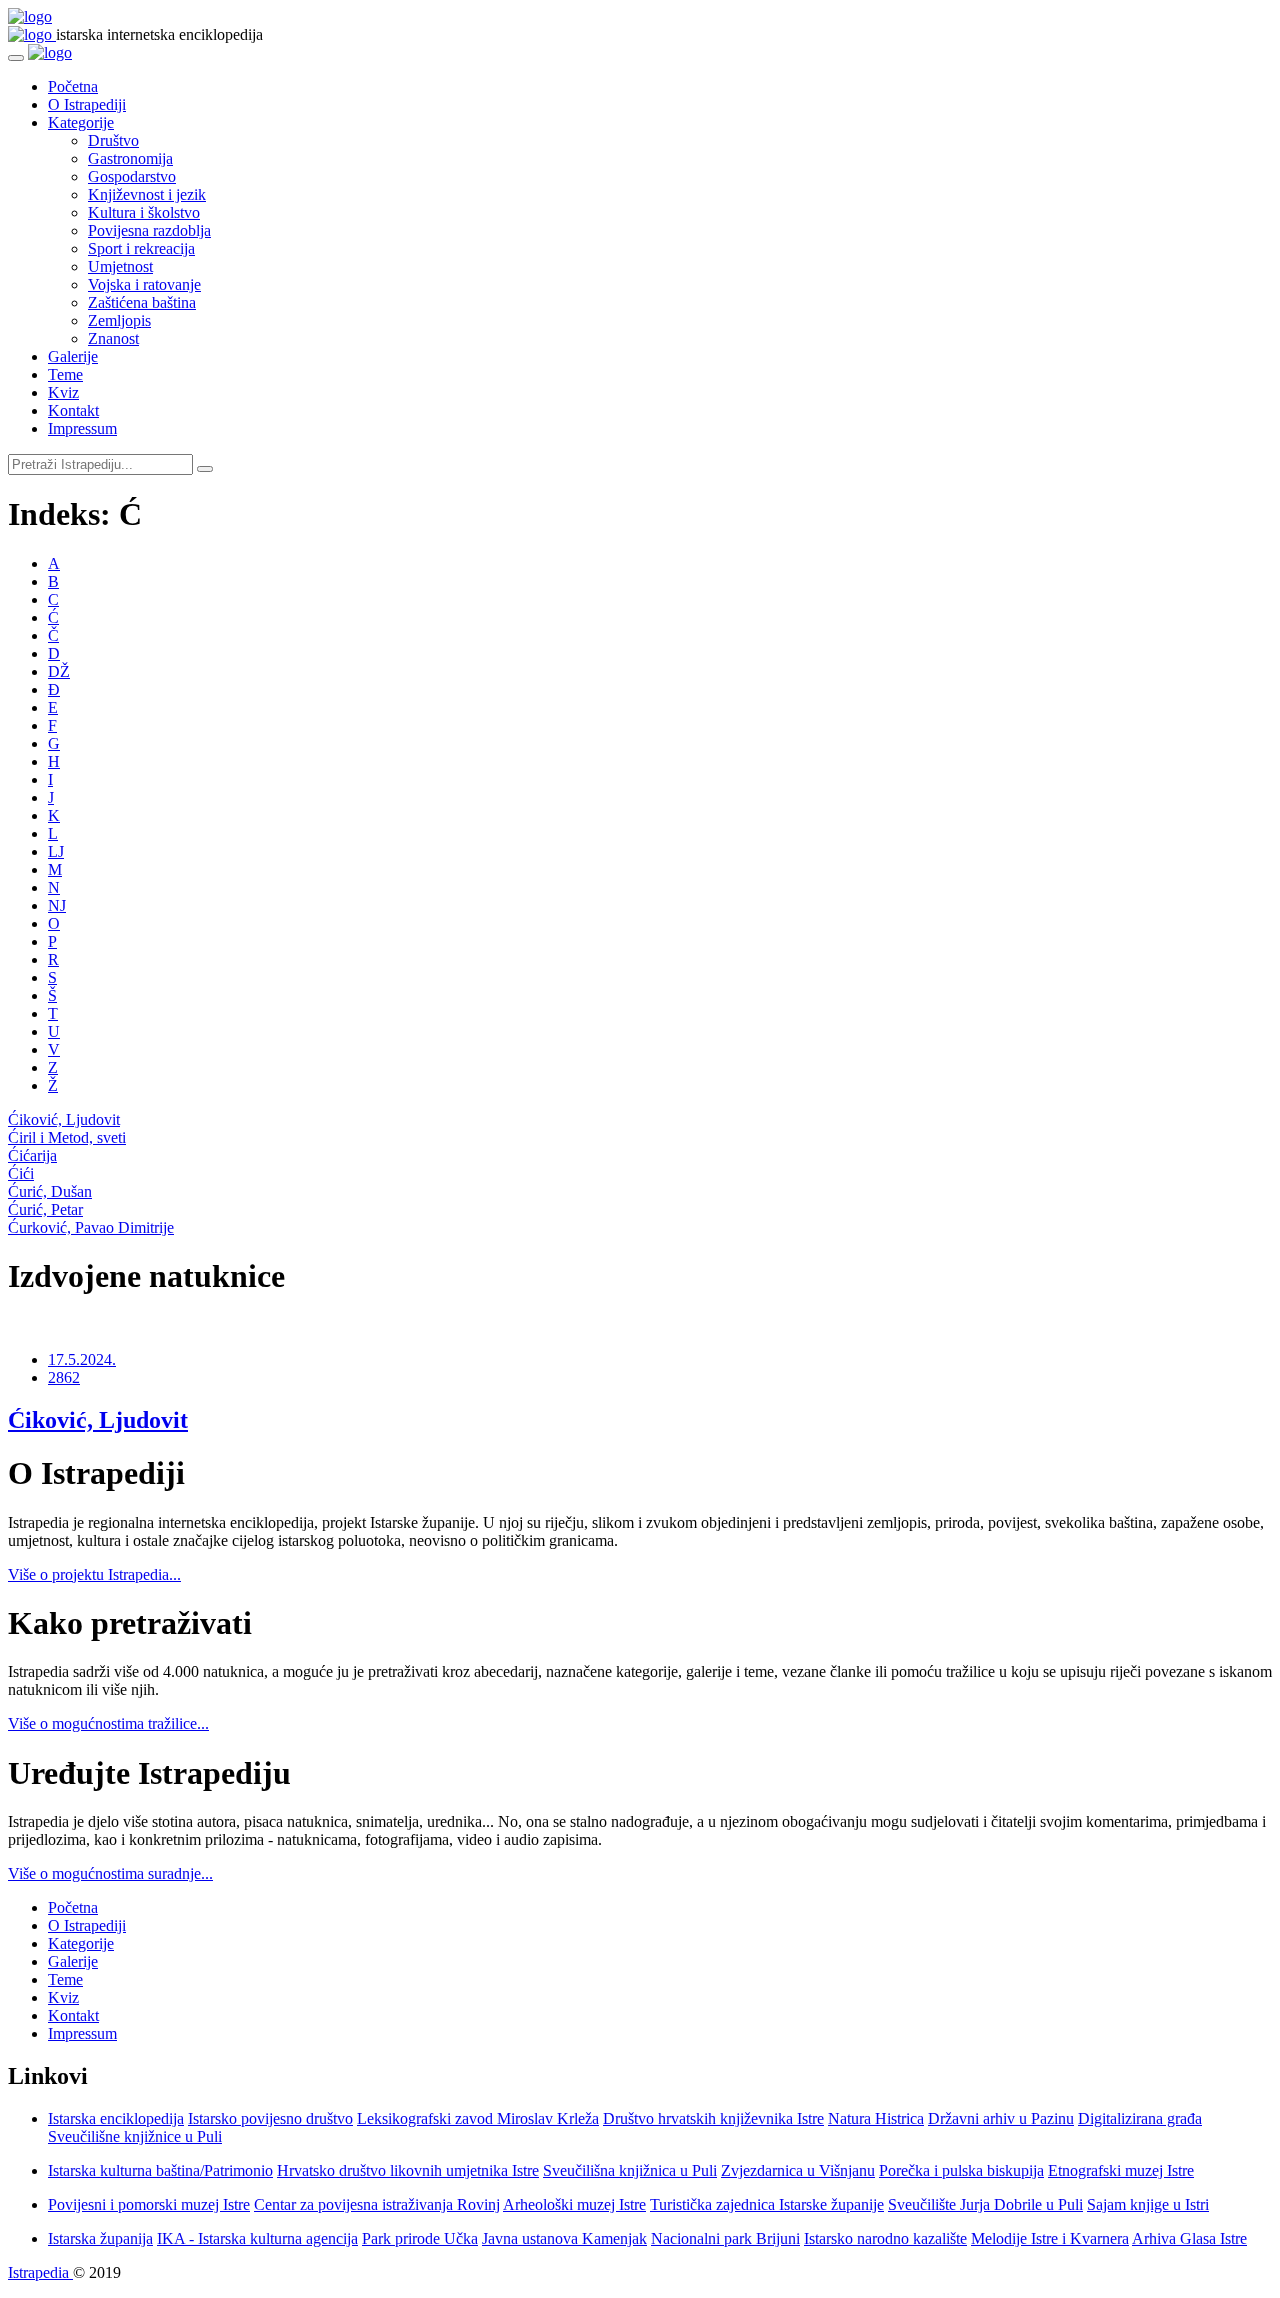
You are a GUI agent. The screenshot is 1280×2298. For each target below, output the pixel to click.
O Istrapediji (87, 104)
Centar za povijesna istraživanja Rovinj (377, 2204)
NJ (57, 905)
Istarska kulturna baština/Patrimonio (160, 2170)
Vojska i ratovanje (144, 284)
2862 (64, 1377)
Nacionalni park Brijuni (725, 2238)
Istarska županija (100, 2238)
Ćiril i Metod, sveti (67, 1137)
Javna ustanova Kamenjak (564, 2238)
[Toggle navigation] (16, 58)
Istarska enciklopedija (116, 2118)
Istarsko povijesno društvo (270, 2118)
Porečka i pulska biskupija (961, 2170)
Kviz (63, 392)
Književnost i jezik (147, 194)
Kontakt (73, 410)
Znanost (113, 338)
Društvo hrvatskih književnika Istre (713, 2118)
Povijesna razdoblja (149, 230)
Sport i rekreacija (141, 248)
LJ (56, 851)
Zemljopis (119, 320)
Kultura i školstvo (144, 212)
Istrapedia (40, 2272)
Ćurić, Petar (45, 1209)
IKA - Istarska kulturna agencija (257, 2238)
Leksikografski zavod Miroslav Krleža (478, 2118)
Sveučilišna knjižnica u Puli (630, 2170)
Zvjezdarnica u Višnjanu (798, 2170)
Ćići (21, 1173)
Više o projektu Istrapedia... (94, 1574)
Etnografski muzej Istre (1121, 2170)
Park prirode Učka (420, 2238)
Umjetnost (120, 266)
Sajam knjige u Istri (1148, 2204)
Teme (65, 374)
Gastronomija (130, 158)
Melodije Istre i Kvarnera (1050, 2238)
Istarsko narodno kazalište (885, 2238)
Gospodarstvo (132, 176)
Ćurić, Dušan (50, 1191)
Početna (73, 86)
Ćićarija (32, 1155)
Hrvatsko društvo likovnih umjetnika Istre (408, 2170)
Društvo (113, 140)
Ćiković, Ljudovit (64, 1119)
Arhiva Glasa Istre (1189, 2238)
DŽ (59, 671)
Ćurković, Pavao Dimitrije (91, 1227)
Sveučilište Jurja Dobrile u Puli (985, 2204)
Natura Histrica (876, 2118)
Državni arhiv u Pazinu (1001, 2118)
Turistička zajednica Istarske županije (767, 2204)
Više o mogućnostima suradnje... (110, 1873)
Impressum (82, 428)
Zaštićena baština (142, 302)
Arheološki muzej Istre (574, 2204)
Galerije (73, 356)
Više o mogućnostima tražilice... (108, 1723)
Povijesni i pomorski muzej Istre (149, 2204)
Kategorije (81, 122)
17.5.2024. (82, 1359)
